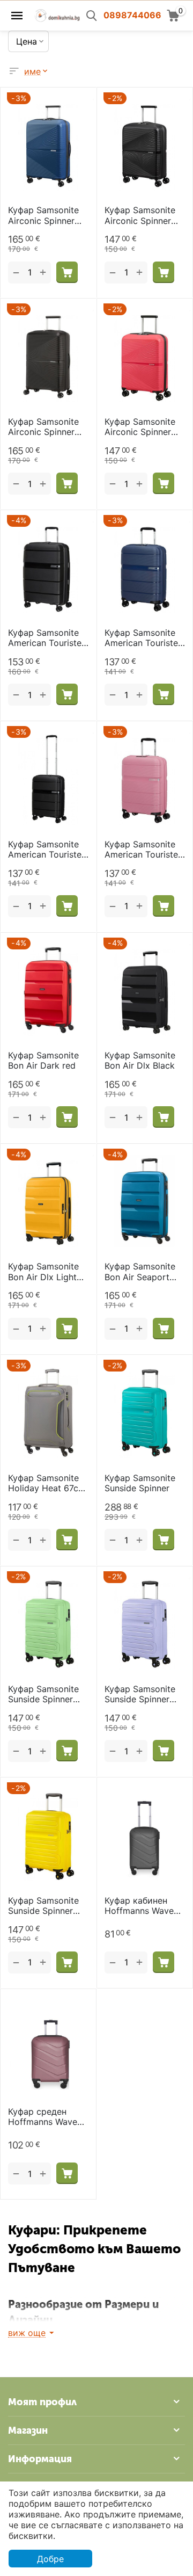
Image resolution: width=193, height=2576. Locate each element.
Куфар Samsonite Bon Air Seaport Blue (140, 1272)
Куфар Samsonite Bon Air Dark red (43, 1061)
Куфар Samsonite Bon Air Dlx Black (140, 1061)
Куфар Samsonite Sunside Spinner (140, 1483)
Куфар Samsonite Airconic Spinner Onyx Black (140, 215)
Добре (50, 2559)
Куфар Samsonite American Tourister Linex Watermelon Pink (143, 850)
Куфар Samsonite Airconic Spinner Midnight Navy (43, 215)
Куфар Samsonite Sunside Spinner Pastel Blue (140, 1694)
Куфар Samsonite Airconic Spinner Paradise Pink (140, 427)
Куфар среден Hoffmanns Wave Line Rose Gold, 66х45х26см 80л (44, 2117)
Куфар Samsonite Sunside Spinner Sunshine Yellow (43, 1906)
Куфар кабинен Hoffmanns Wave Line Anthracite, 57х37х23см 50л (140, 1906)
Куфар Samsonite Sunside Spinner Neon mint (43, 1694)
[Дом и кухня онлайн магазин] (57, 14)
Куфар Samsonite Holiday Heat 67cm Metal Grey (47, 1483)
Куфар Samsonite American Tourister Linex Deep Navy (143, 638)
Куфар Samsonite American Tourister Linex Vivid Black (46, 638)
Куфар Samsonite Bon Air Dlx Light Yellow (43, 1272)
